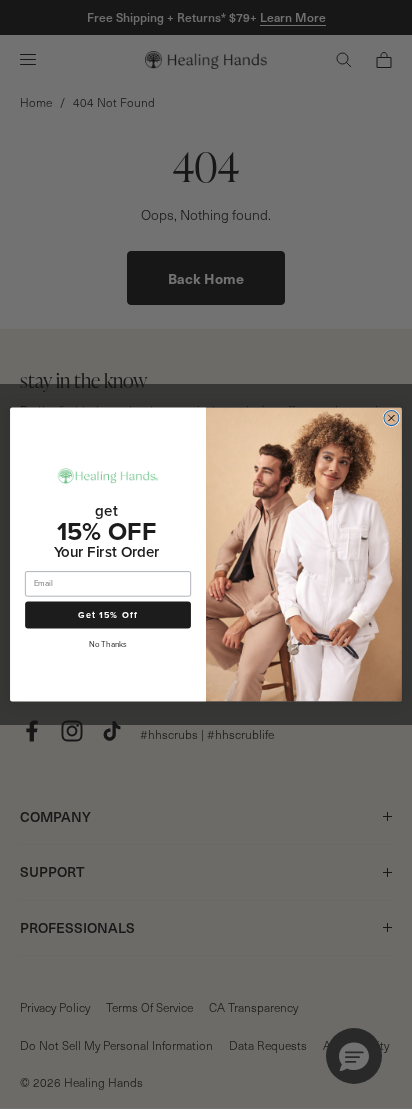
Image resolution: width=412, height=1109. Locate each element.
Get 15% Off (108, 614)
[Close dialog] (391, 418)
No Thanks (107, 644)
